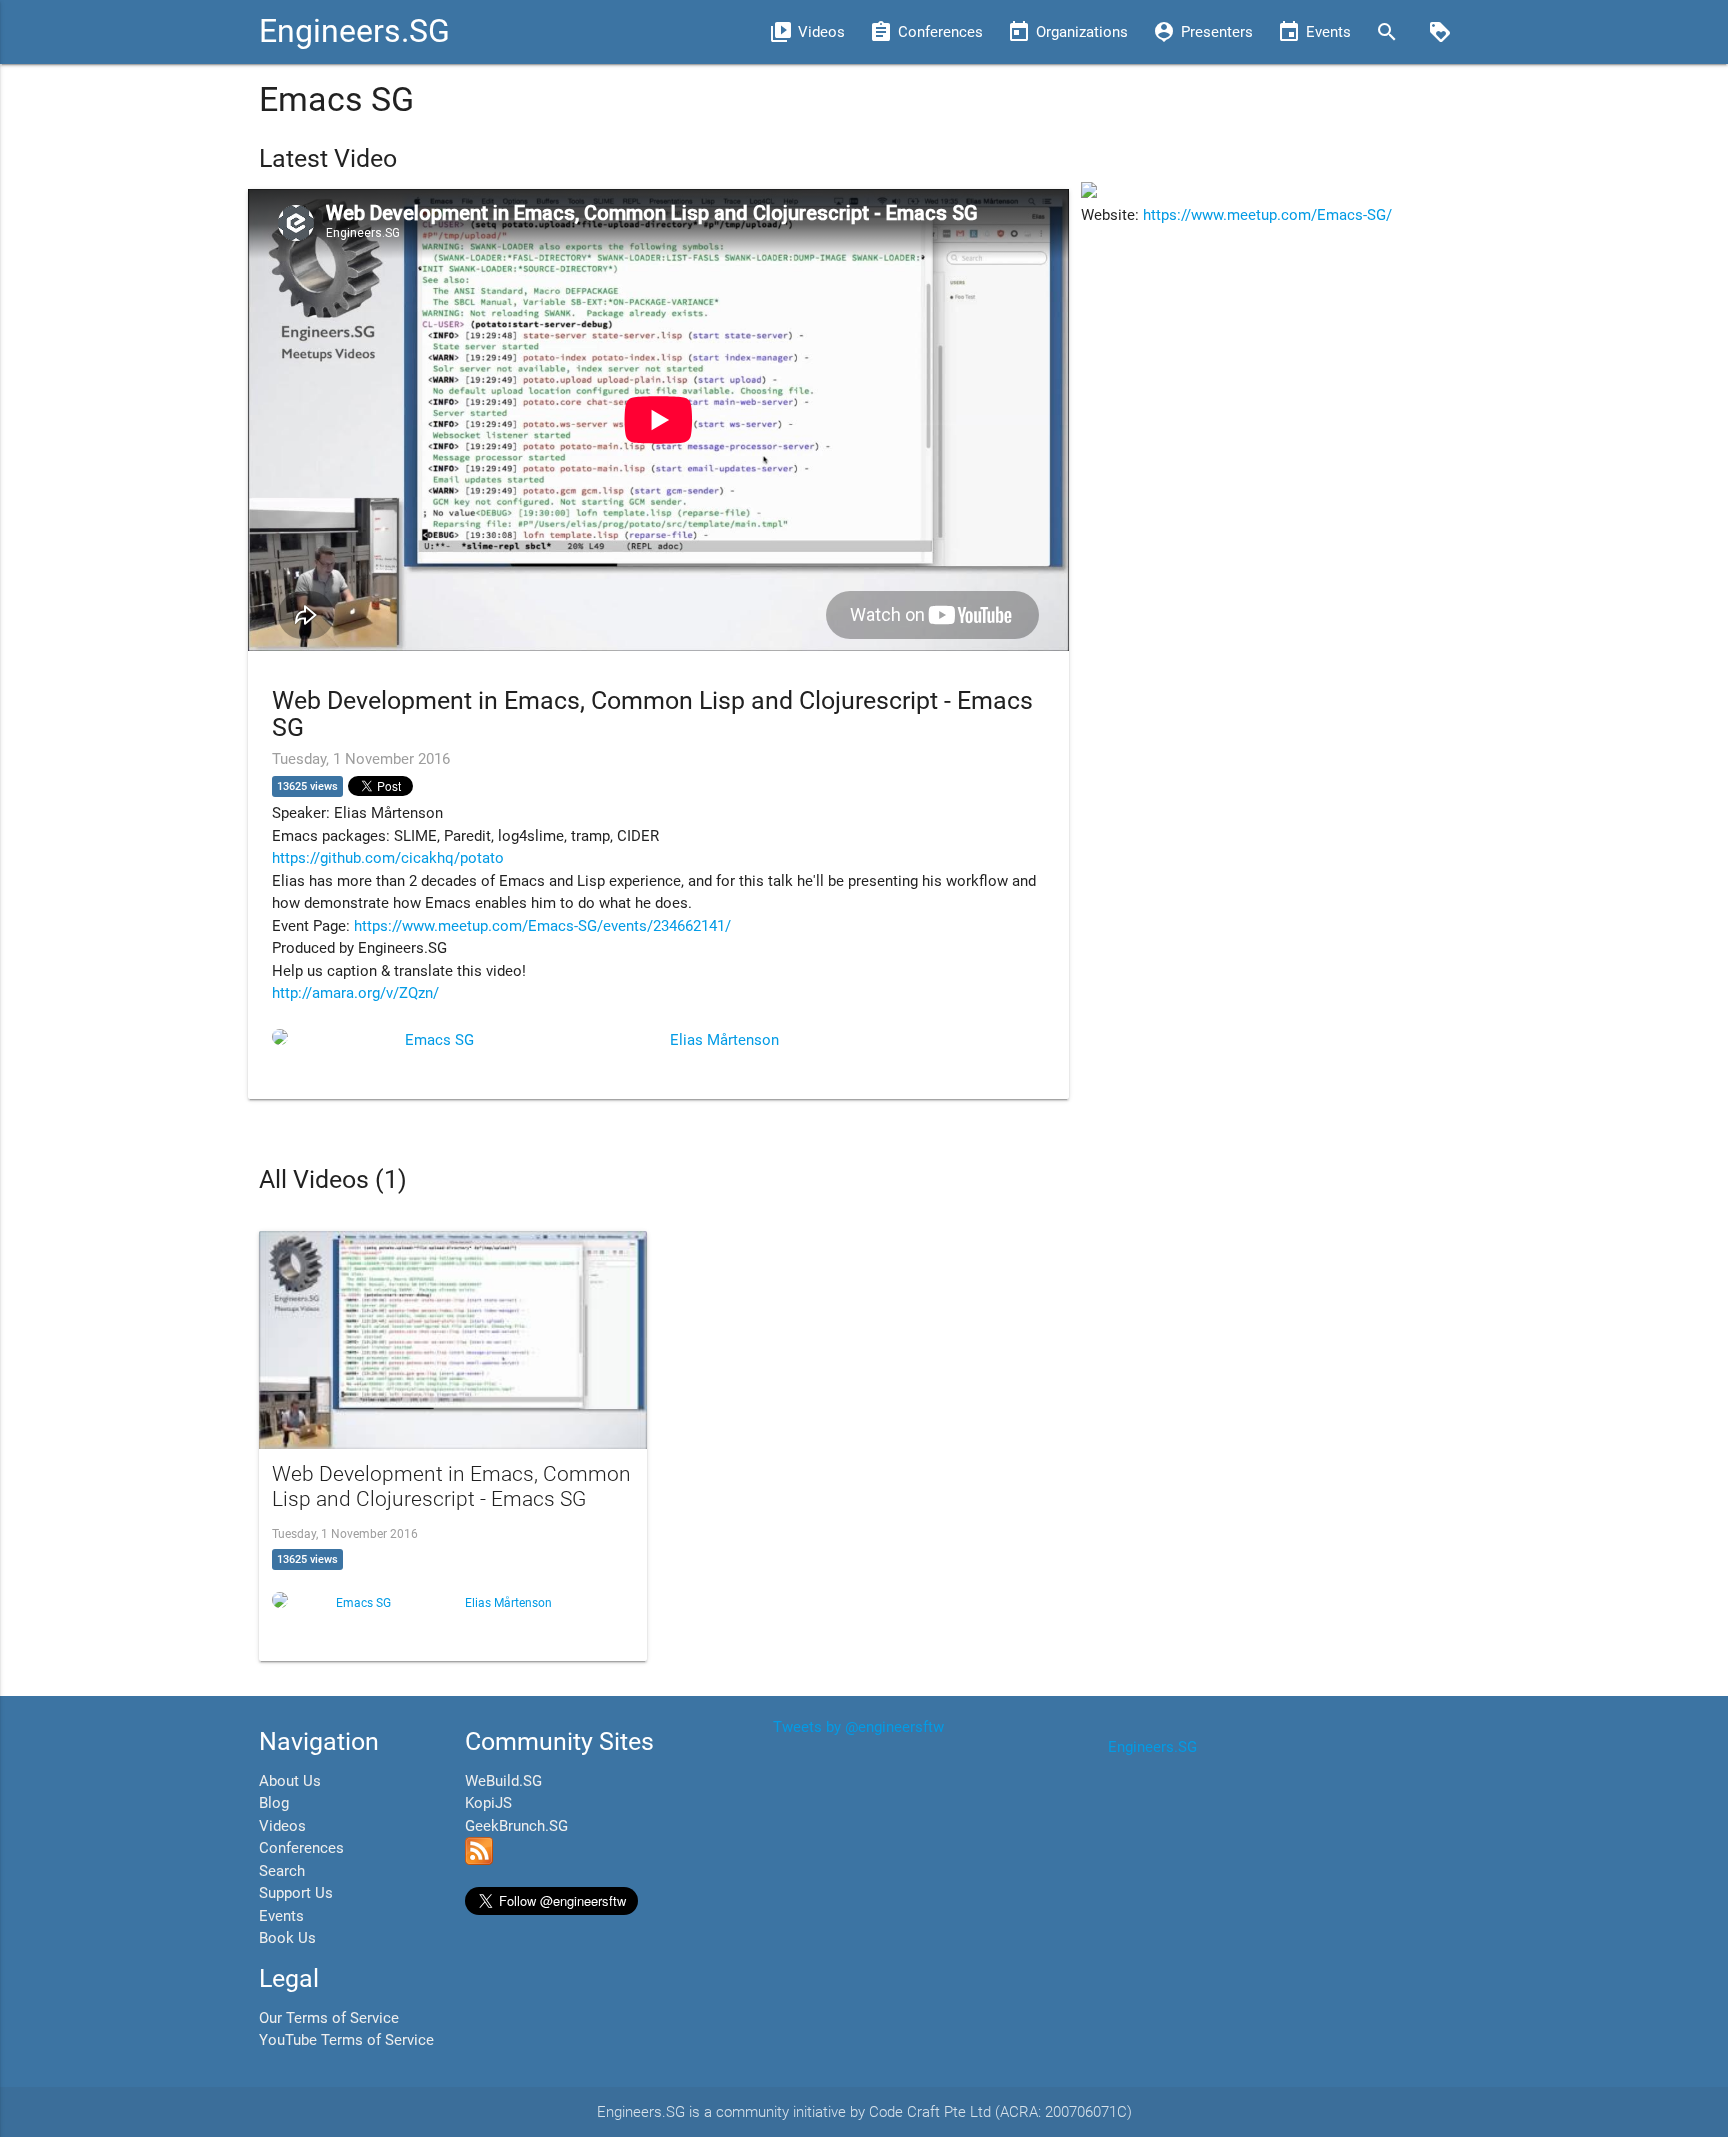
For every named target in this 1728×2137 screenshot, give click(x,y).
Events (281, 1916)
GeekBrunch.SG (516, 1826)
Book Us (287, 1938)
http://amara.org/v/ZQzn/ (355, 993)
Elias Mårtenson (724, 1040)
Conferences (301, 1848)
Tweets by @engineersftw (858, 1727)
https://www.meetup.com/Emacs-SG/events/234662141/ (542, 926)
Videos (282, 1826)
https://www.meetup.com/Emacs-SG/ (1267, 215)
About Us (290, 1781)
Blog (274, 1803)
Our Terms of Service (329, 2018)
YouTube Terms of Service (346, 2040)
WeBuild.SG (503, 1781)
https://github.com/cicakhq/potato (388, 858)
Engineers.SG (354, 31)
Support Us (296, 1893)
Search (282, 1871)
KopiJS (488, 1803)
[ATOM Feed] (479, 1860)
